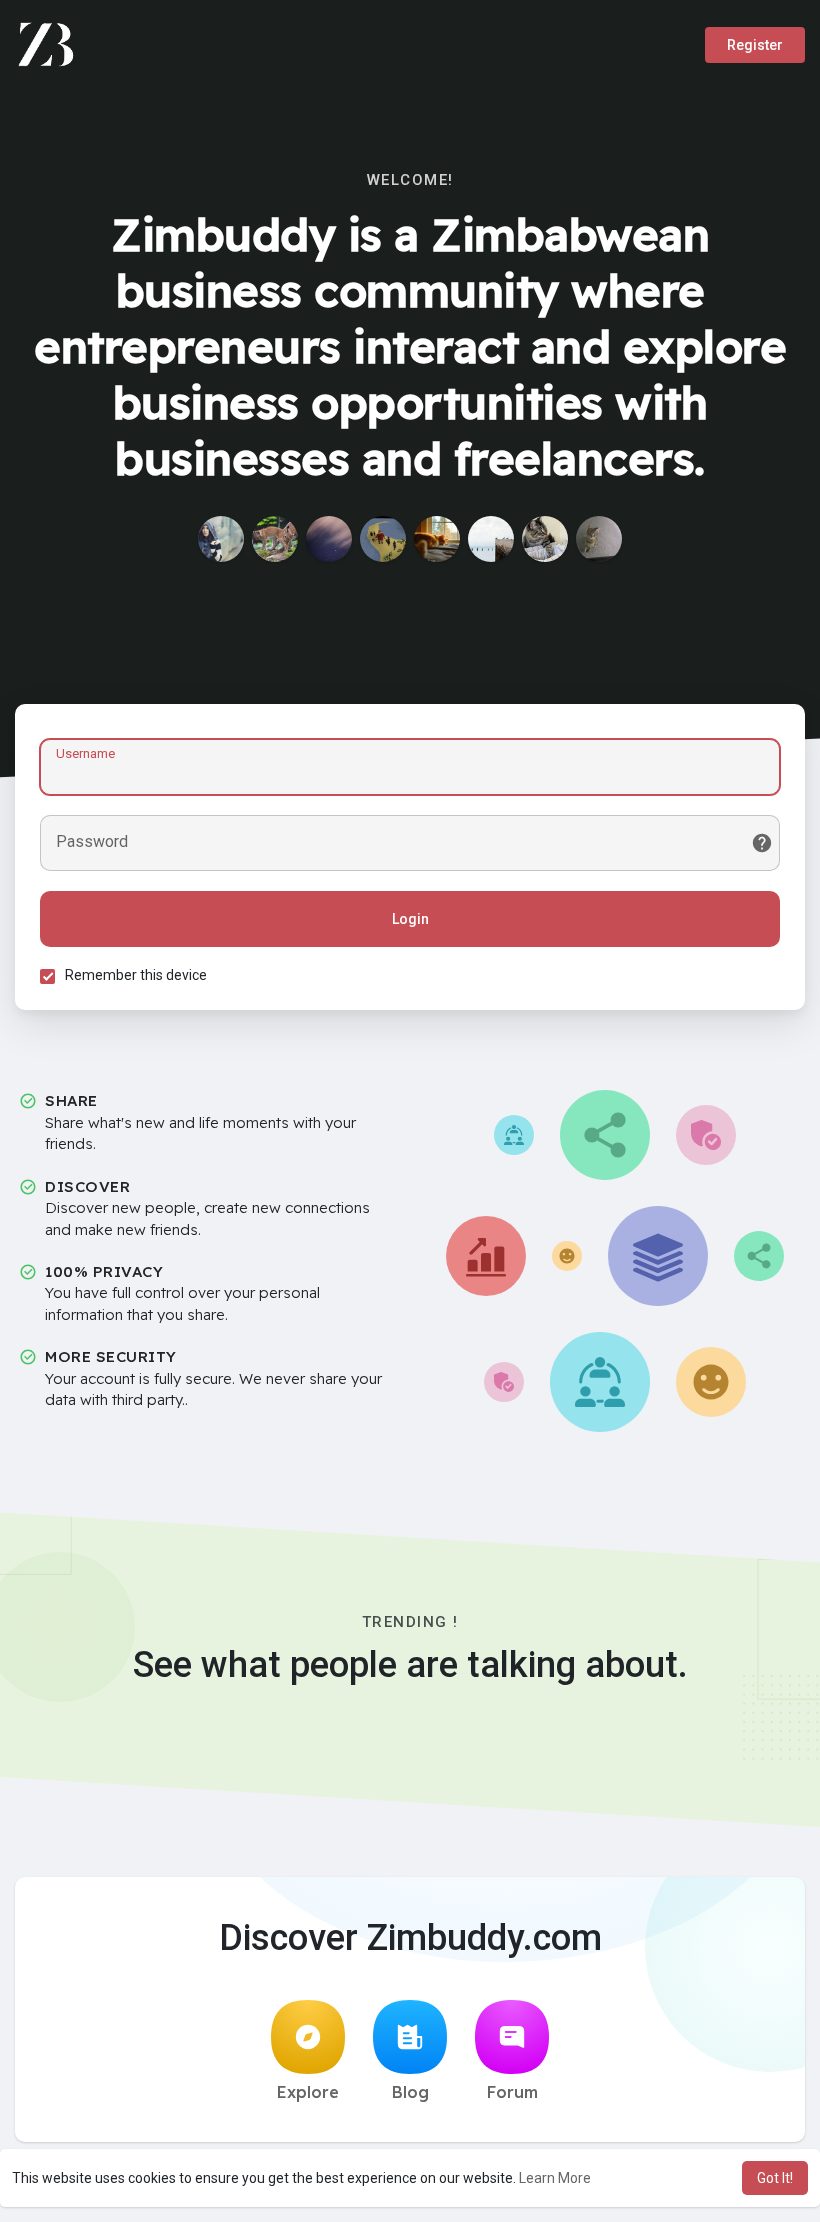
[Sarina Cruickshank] (329, 539)
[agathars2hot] (383, 539)
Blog (410, 2092)
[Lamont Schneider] (491, 539)
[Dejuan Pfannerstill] (545, 539)
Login (410, 919)
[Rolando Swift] (275, 539)
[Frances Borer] (437, 539)
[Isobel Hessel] (221, 539)
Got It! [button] (775, 2178)
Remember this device (136, 975)
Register (755, 45)
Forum (512, 2092)
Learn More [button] (555, 2178)
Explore (308, 2092)
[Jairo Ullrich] (599, 539)
